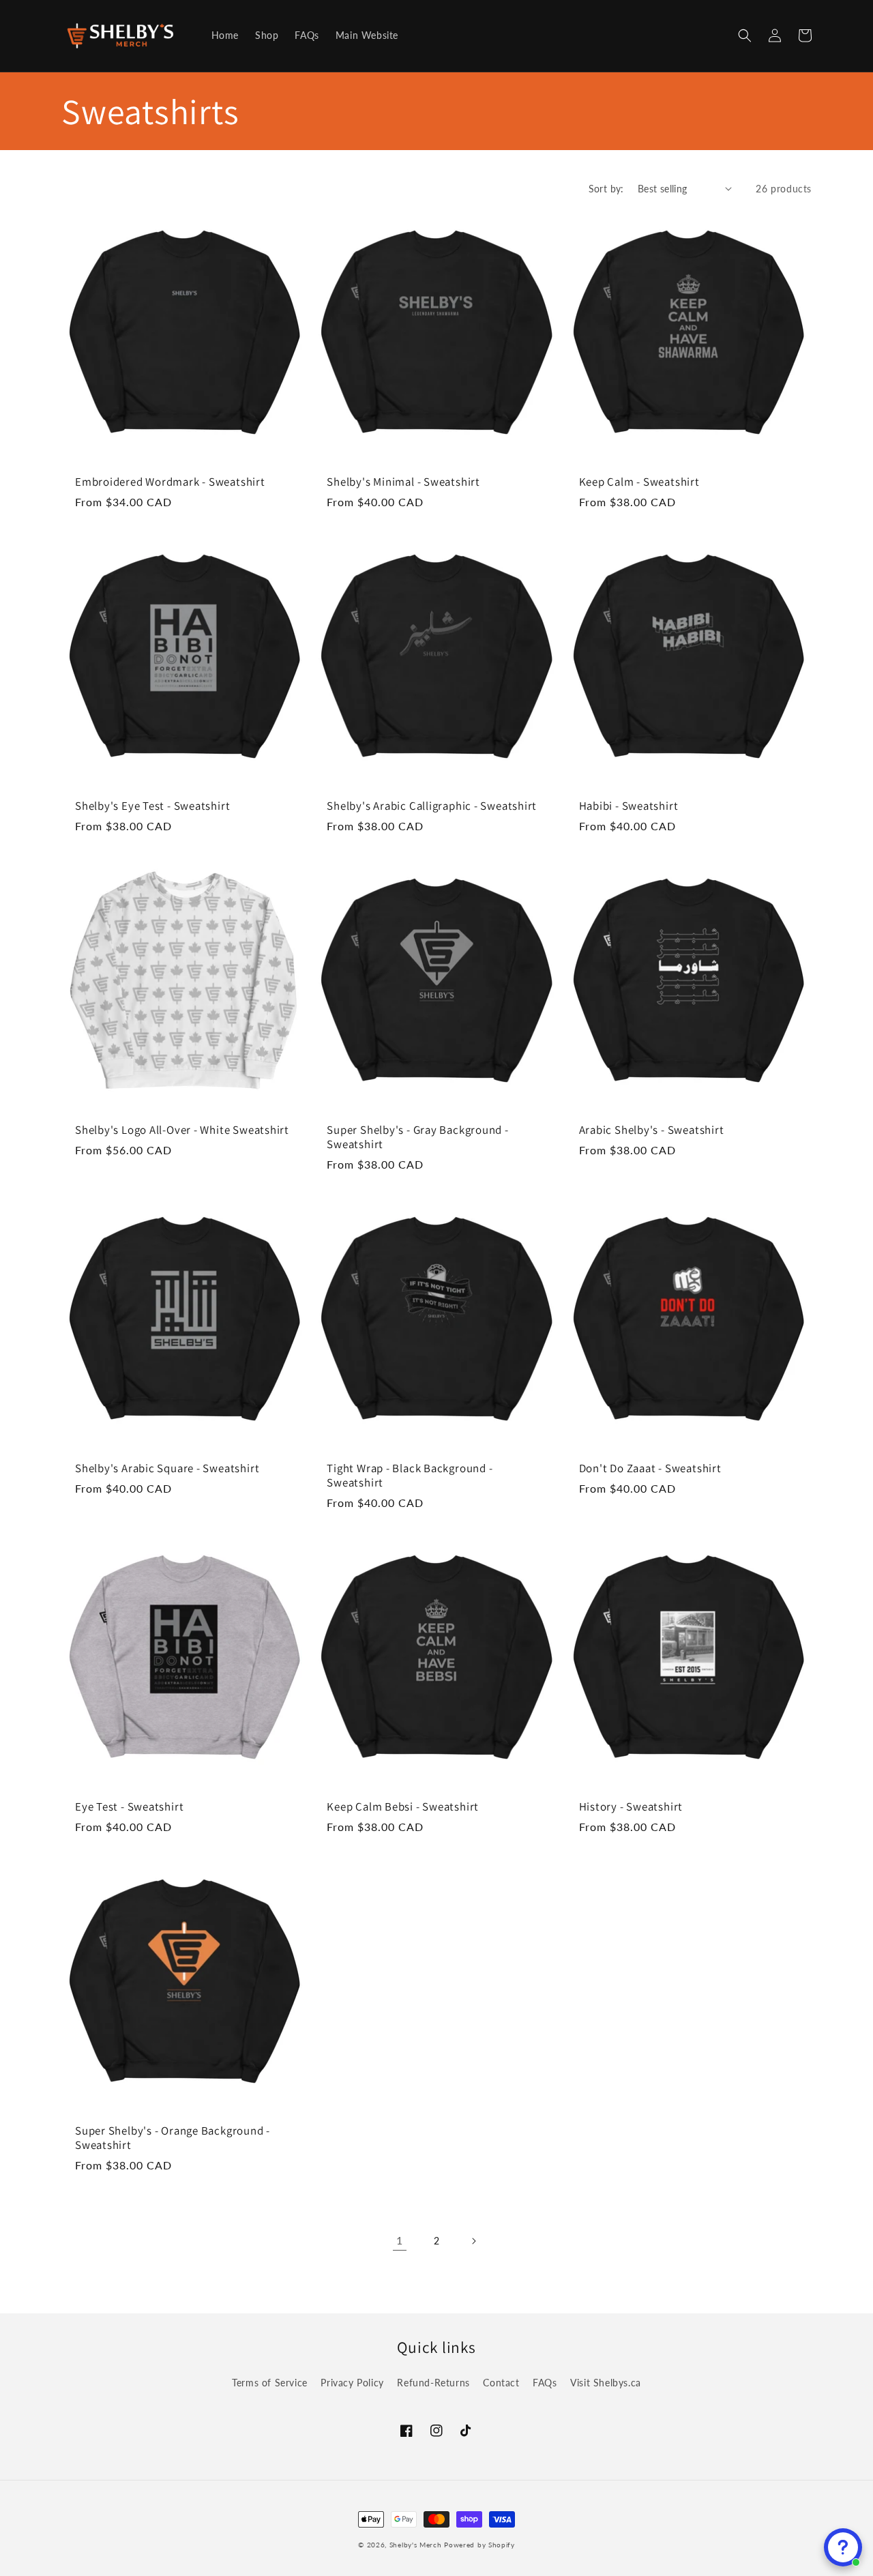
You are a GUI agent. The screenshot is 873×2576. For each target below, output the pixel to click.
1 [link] (400, 2240)
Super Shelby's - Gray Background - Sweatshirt (418, 1137)
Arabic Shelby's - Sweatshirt (652, 1130)
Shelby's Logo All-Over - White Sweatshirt (182, 1130)
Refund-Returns (433, 2383)
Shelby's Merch (416, 2545)
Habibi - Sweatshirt (629, 806)
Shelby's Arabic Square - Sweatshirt (167, 1468)
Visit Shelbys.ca (606, 2383)
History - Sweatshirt (631, 1807)
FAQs (545, 2383)
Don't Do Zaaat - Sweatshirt (650, 1468)
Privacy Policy (352, 2383)
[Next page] (473, 2241)
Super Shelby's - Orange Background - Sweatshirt (173, 2138)
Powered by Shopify (479, 2545)
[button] (745, 35)
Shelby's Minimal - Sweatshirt (403, 482)
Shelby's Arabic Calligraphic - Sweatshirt (432, 806)
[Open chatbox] (843, 2547)
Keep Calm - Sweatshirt (639, 482)
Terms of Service (270, 2383)
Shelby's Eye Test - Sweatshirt (152, 806)
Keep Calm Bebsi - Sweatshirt (403, 1807)
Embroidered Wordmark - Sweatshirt (170, 482)
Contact (501, 2383)
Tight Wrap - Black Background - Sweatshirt (410, 1476)
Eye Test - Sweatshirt (129, 1807)
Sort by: (606, 189)
